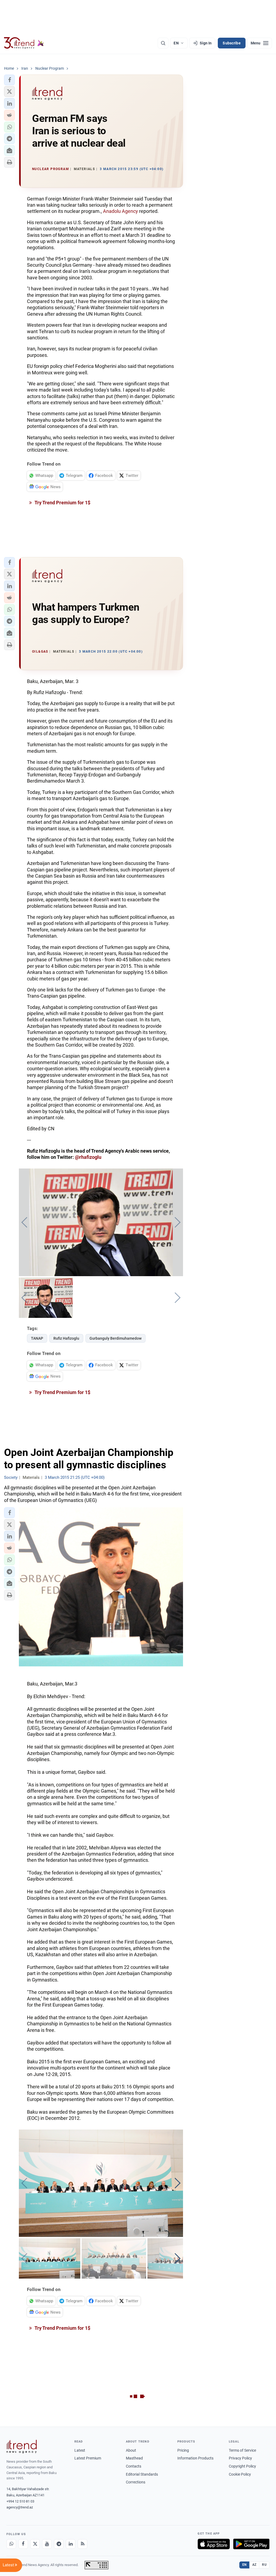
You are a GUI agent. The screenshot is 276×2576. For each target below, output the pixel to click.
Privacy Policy (240, 2458)
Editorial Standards (142, 2474)
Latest (80, 2450)
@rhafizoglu (88, 1157)
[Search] (163, 43)
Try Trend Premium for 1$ (62, 503)
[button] (9, 80)
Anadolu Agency (120, 211)
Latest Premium (88, 2458)
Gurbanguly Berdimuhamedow (115, 1338)
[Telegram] (59, 2544)
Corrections (136, 2482)
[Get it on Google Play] (251, 2544)
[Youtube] (47, 2544)
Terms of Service (242, 2450)
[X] (35, 2544)
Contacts (134, 2466)
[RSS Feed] (82, 2544)
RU (264, 2565)
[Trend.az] (24, 43)
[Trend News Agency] (22, 2447)
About (131, 2450)
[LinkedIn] (71, 2544)
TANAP (37, 1338)
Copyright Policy (242, 2466)
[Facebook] (23, 2544)
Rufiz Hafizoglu (66, 1338)
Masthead (134, 2458)
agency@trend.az (20, 2507)
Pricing (183, 2450)
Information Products (195, 2458)
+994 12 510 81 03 (20, 2501)
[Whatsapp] (11, 2544)
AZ (254, 2565)
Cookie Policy (240, 2474)
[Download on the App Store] (214, 2544)
